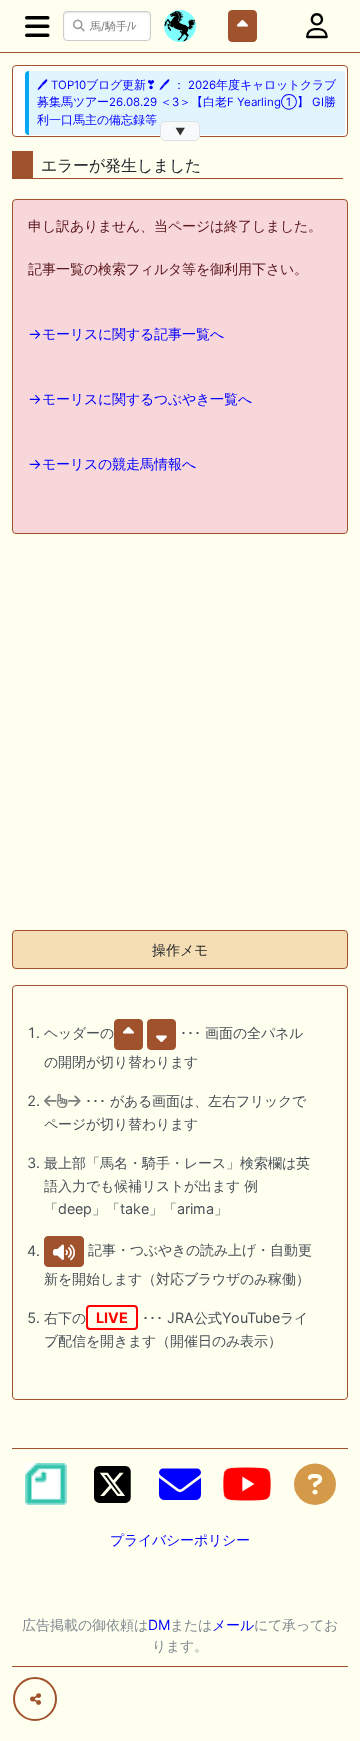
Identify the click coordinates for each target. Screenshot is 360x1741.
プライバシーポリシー (180, 1539)
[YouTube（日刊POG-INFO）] (247, 1484)
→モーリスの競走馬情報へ (112, 463)
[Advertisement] (180, 734)
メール (233, 1624)
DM (159, 1624)
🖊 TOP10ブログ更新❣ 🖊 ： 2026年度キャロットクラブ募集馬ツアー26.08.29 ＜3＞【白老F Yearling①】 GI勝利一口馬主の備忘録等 (186, 102)
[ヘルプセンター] (315, 1484)
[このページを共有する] (35, 1699)
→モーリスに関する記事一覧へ (126, 333)
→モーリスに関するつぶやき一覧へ (140, 398)
